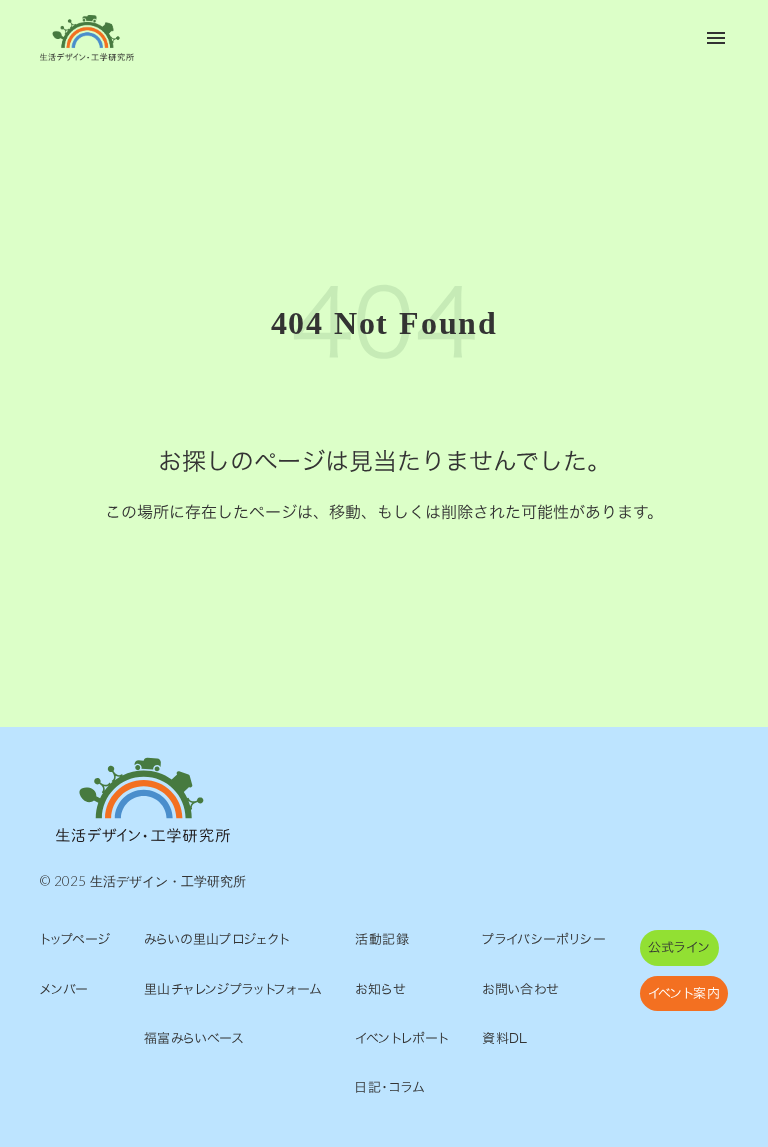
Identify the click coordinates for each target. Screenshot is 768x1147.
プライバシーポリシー (544, 939)
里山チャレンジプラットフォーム (233, 989)
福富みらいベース (194, 1038)
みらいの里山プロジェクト (217, 939)
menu (716, 38)
